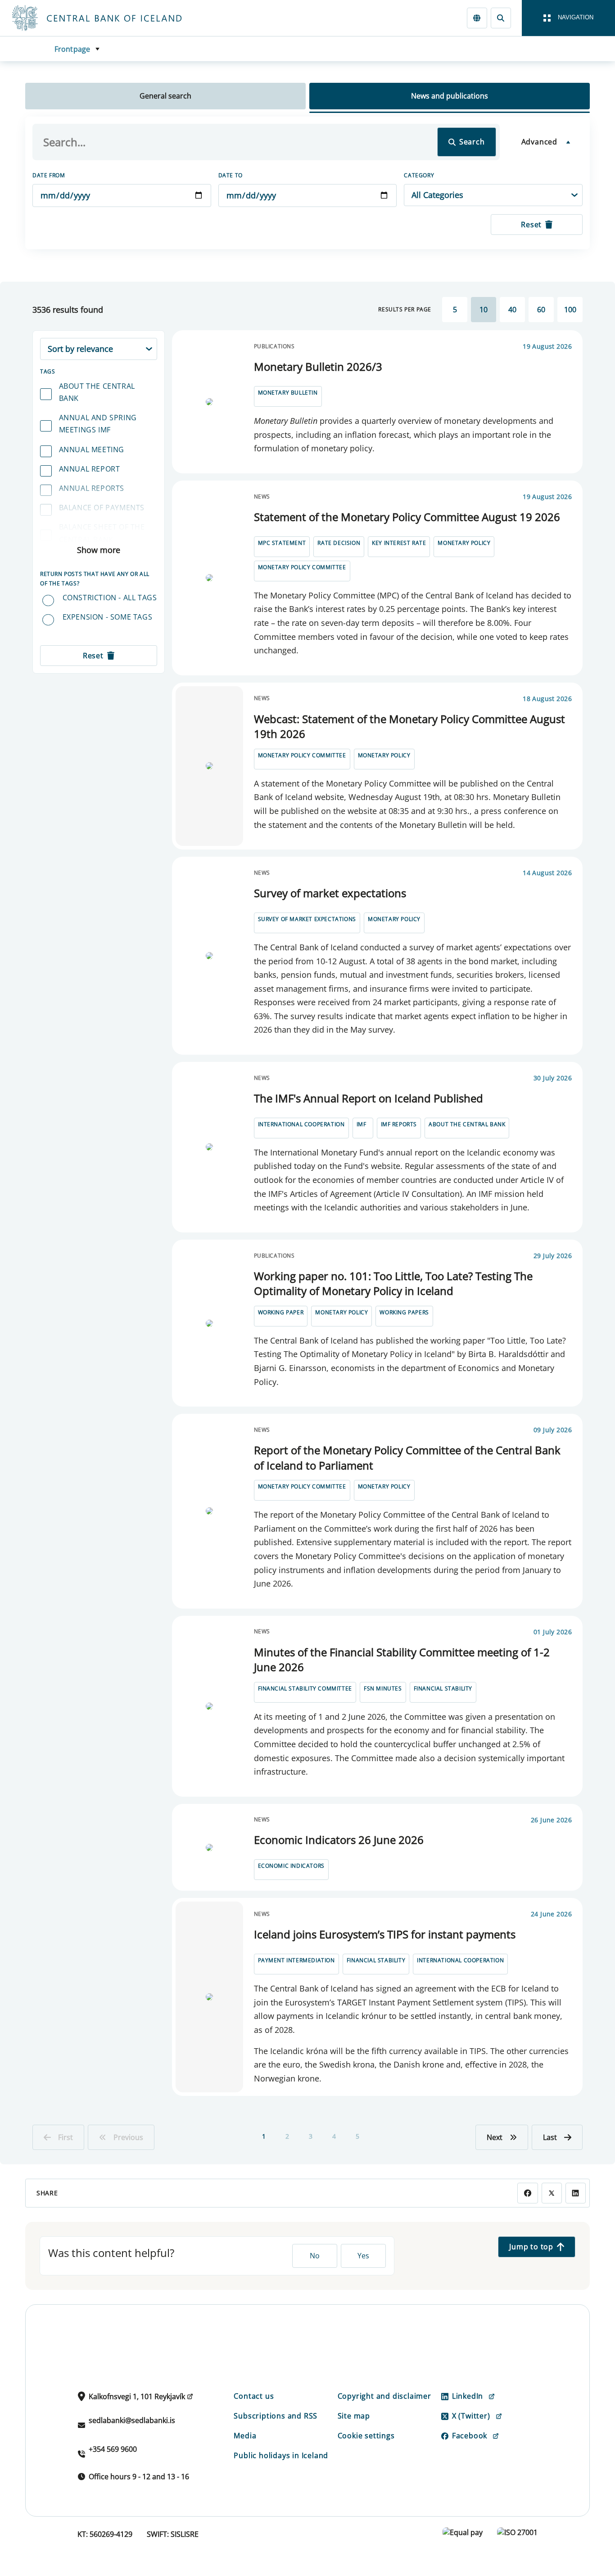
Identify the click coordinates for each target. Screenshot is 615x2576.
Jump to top (531, 2247)
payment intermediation (296, 1960)
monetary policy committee (302, 567)
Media (245, 2436)
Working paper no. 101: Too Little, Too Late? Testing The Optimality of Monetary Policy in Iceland (393, 1284)
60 (541, 310)
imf (362, 1124)
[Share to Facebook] (527, 2193)
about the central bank (97, 392)
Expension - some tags (108, 617)
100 (570, 310)
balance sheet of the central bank (102, 533)
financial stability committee (305, 1688)
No (315, 2256)
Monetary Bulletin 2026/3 (318, 366)
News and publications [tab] (450, 96)
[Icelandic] (477, 18)
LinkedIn (468, 2396)
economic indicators (291, 1866)
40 (512, 310)
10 (484, 310)
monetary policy (464, 543)
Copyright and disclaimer (384, 2396)
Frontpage (72, 49)
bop (67, 559)
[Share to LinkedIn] (576, 2193)
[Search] (501, 18)
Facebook (470, 2436)
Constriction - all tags (110, 598)
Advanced (539, 142)
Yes (363, 2256)
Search (472, 142)
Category (419, 175)
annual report (90, 469)
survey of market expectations (307, 919)
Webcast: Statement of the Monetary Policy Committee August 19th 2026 (409, 726)
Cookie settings (366, 2436)
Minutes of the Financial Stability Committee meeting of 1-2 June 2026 (402, 1660)
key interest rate (399, 543)
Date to (231, 175)
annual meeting (92, 450)
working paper (281, 1312)
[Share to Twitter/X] (552, 2193)
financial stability (443, 1688)
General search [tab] (165, 96)
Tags (47, 371)
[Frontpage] (113, 18)
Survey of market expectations (330, 893)
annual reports (92, 488)
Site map (354, 2416)
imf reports (399, 1124)
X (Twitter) (471, 2416)
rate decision (339, 543)
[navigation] (568, 18)
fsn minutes (383, 1688)
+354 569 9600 (113, 2449)
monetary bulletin (288, 393)
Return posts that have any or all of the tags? (95, 578)
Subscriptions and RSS (276, 2416)
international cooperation (301, 1124)
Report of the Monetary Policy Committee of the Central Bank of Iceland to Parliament (407, 1458)
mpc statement (282, 543)
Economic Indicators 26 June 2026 (339, 1840)
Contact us (254, 2396)
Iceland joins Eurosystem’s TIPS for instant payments (385, 1934)
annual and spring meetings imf (98, 424)
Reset (531, 225)
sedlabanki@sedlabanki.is (132, 2420)
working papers (404, 1312)
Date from (49, 175)
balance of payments (102, 508)
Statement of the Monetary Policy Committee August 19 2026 (407, 517)
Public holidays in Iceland (281, 2455)
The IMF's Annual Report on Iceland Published (369, 1098)
